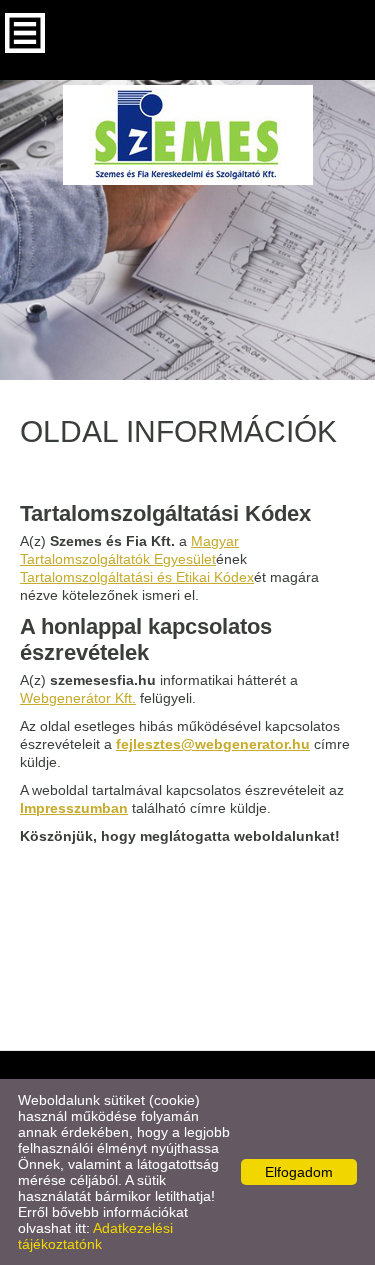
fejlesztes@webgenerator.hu (213, 744)
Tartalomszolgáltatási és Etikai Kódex (137, 577)
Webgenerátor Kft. (78, 698)
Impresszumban (74, 808)
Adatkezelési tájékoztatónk (95, 1236)
